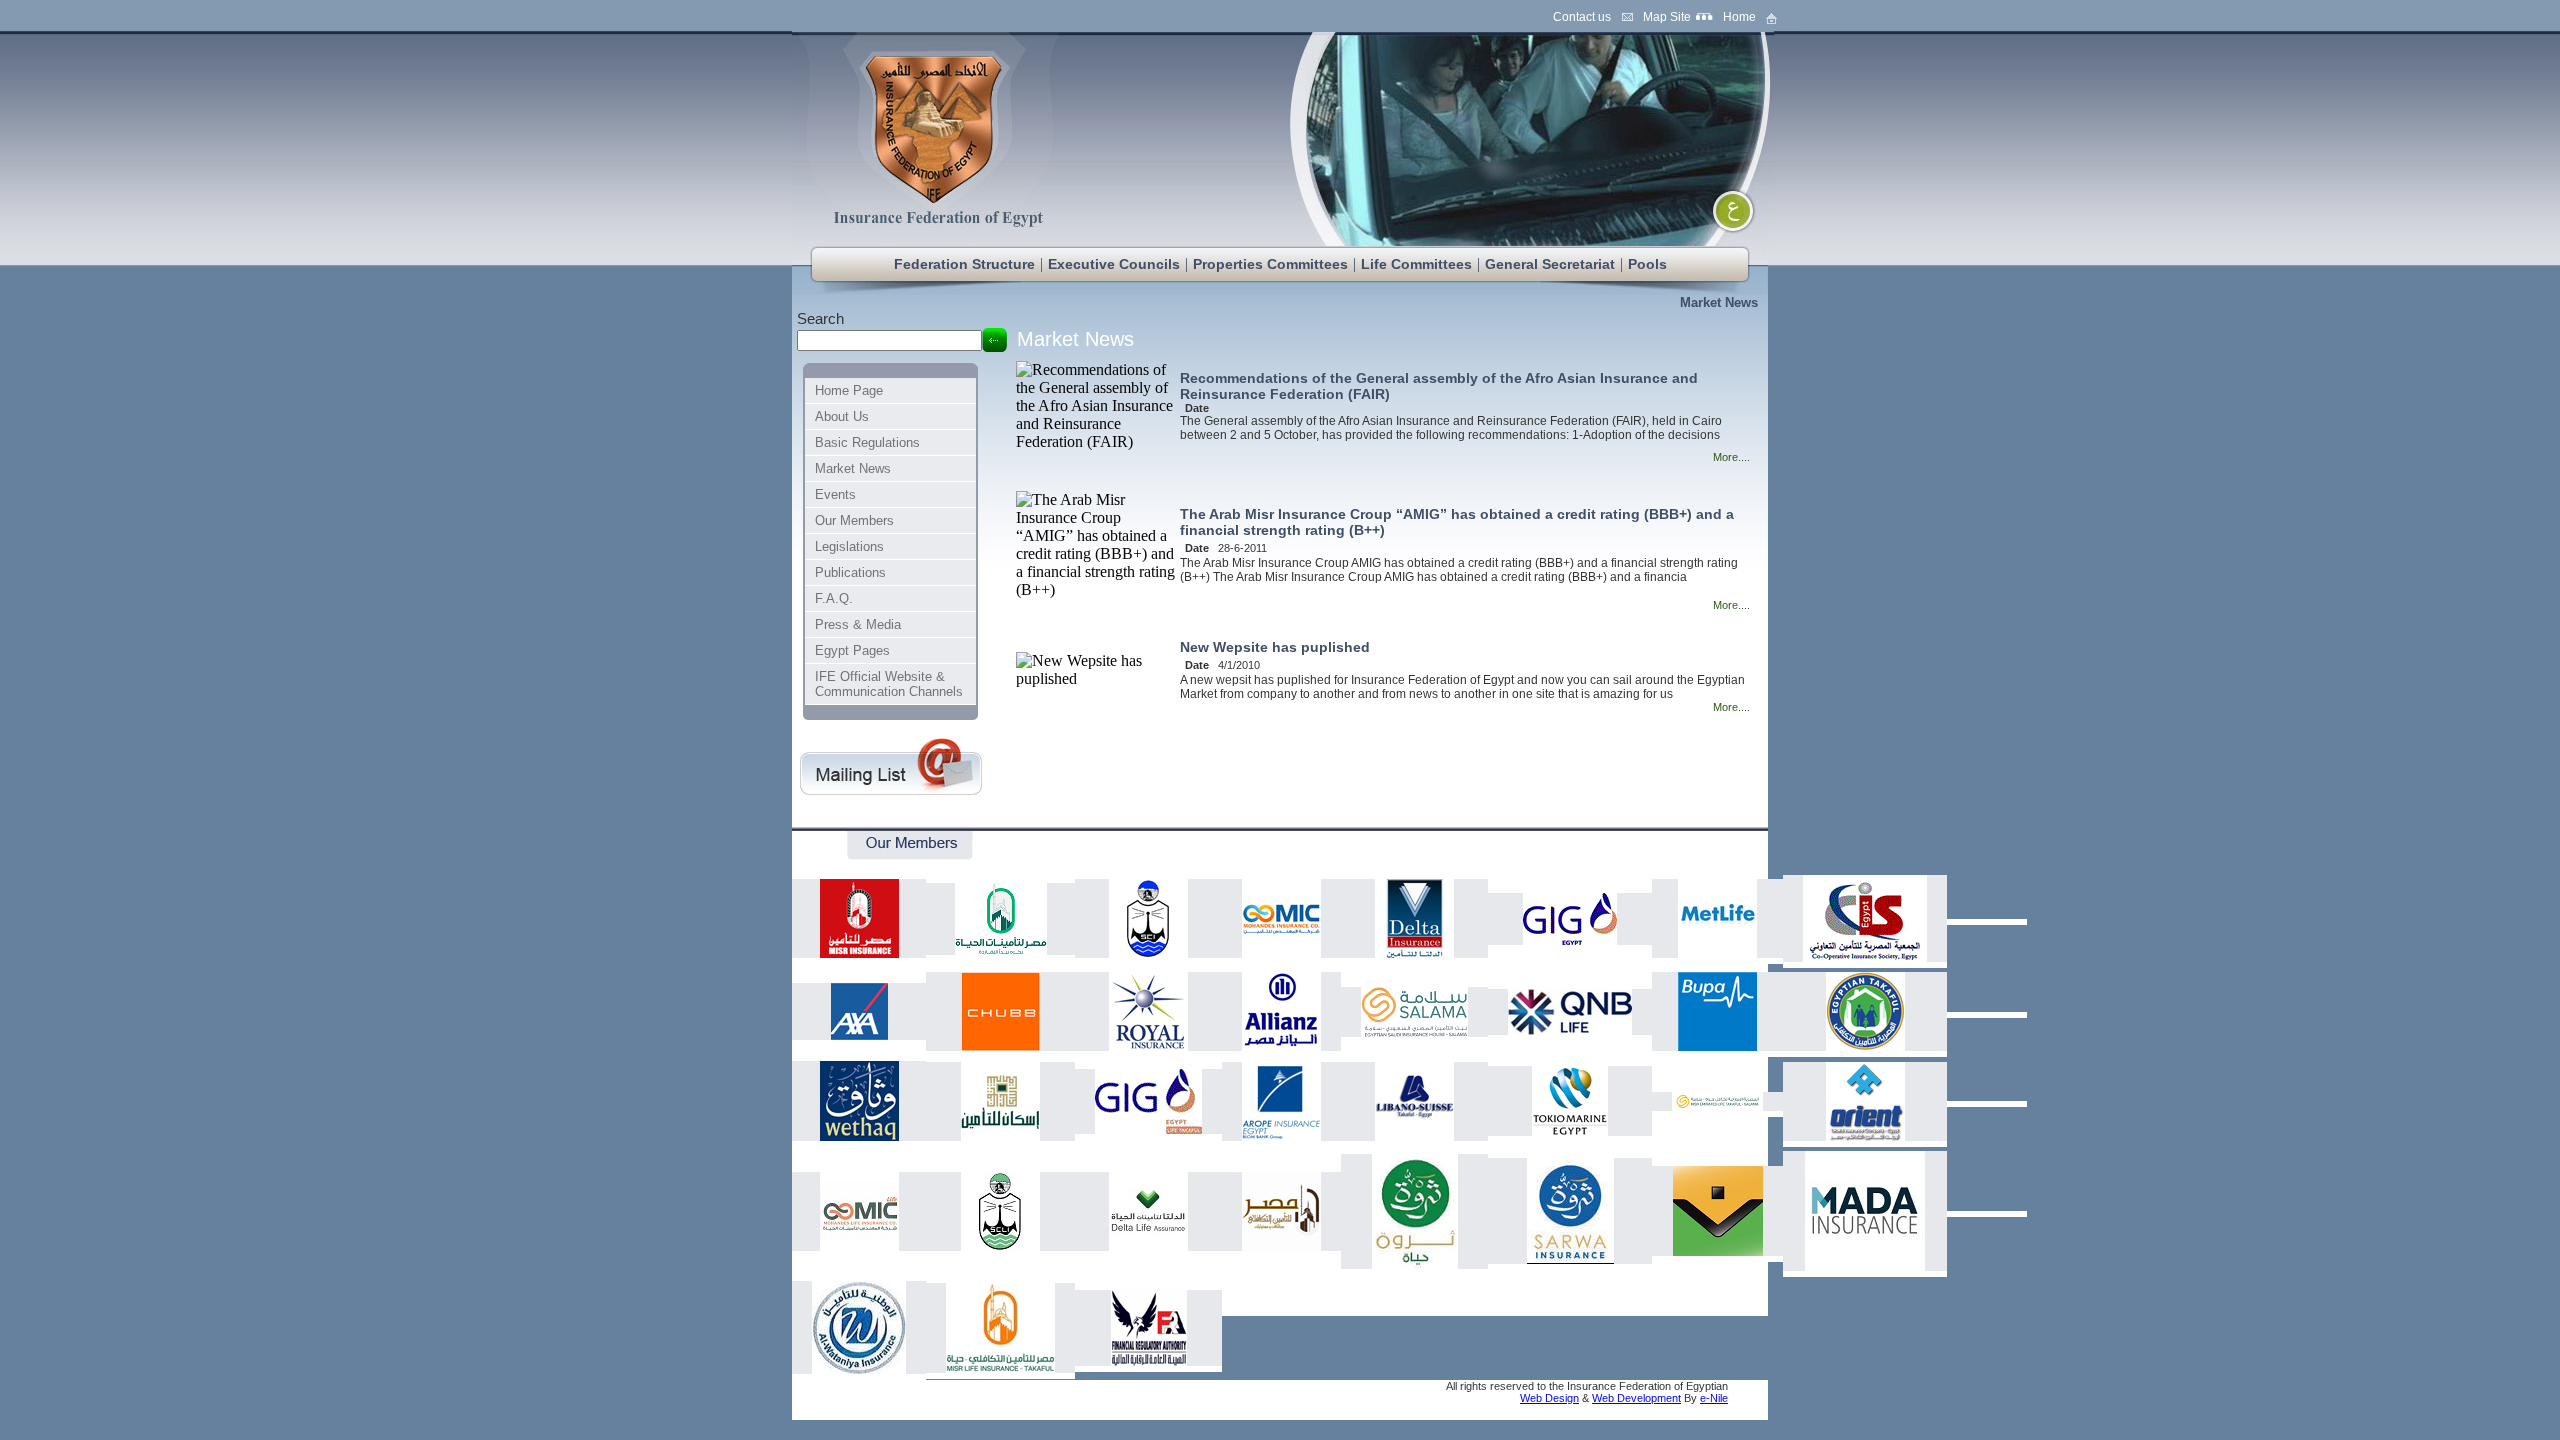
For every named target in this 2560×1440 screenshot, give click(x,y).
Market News (1719, 302)
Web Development (1636, 1398)
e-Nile (1714, 1398)
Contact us (1582, 17)
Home (1739, 17)
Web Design (1549, 1398)
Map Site (1667, 17)
